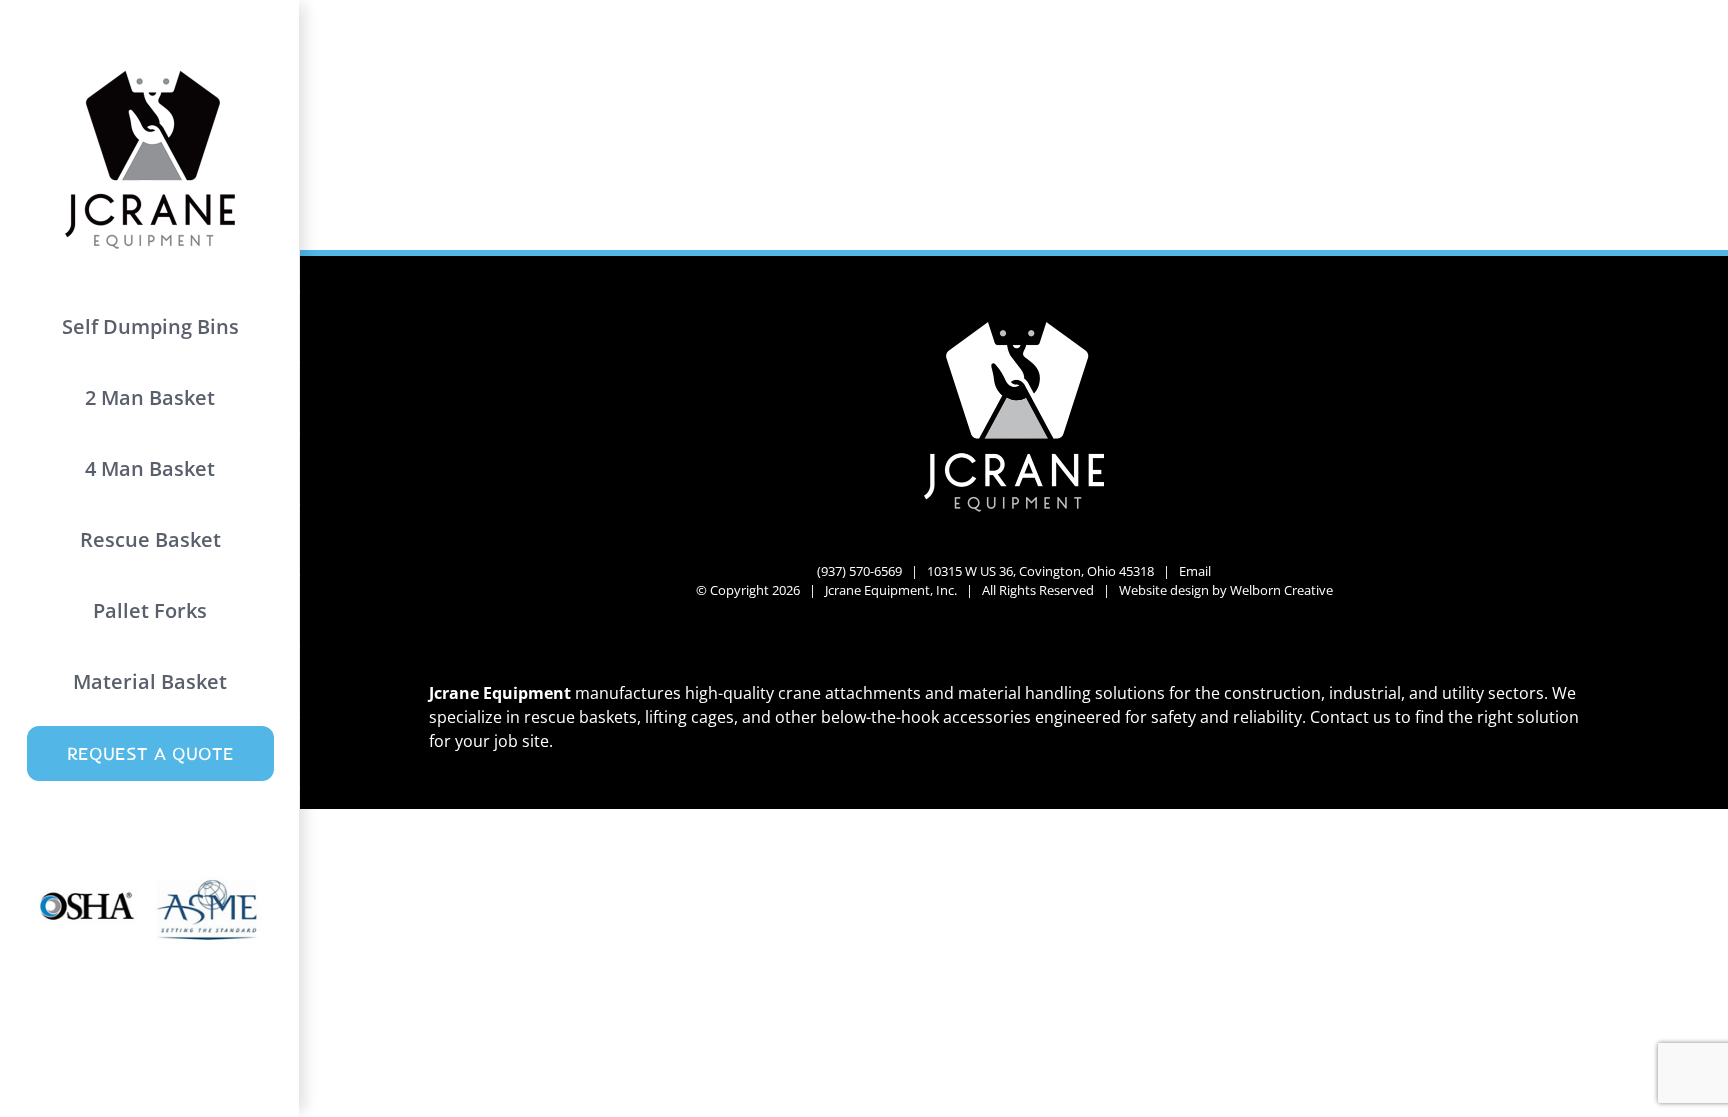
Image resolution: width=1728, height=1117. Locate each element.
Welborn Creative (1281, 590)
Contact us (1350, 717)
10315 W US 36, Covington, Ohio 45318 (1040, 571)
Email (1195, 571)
